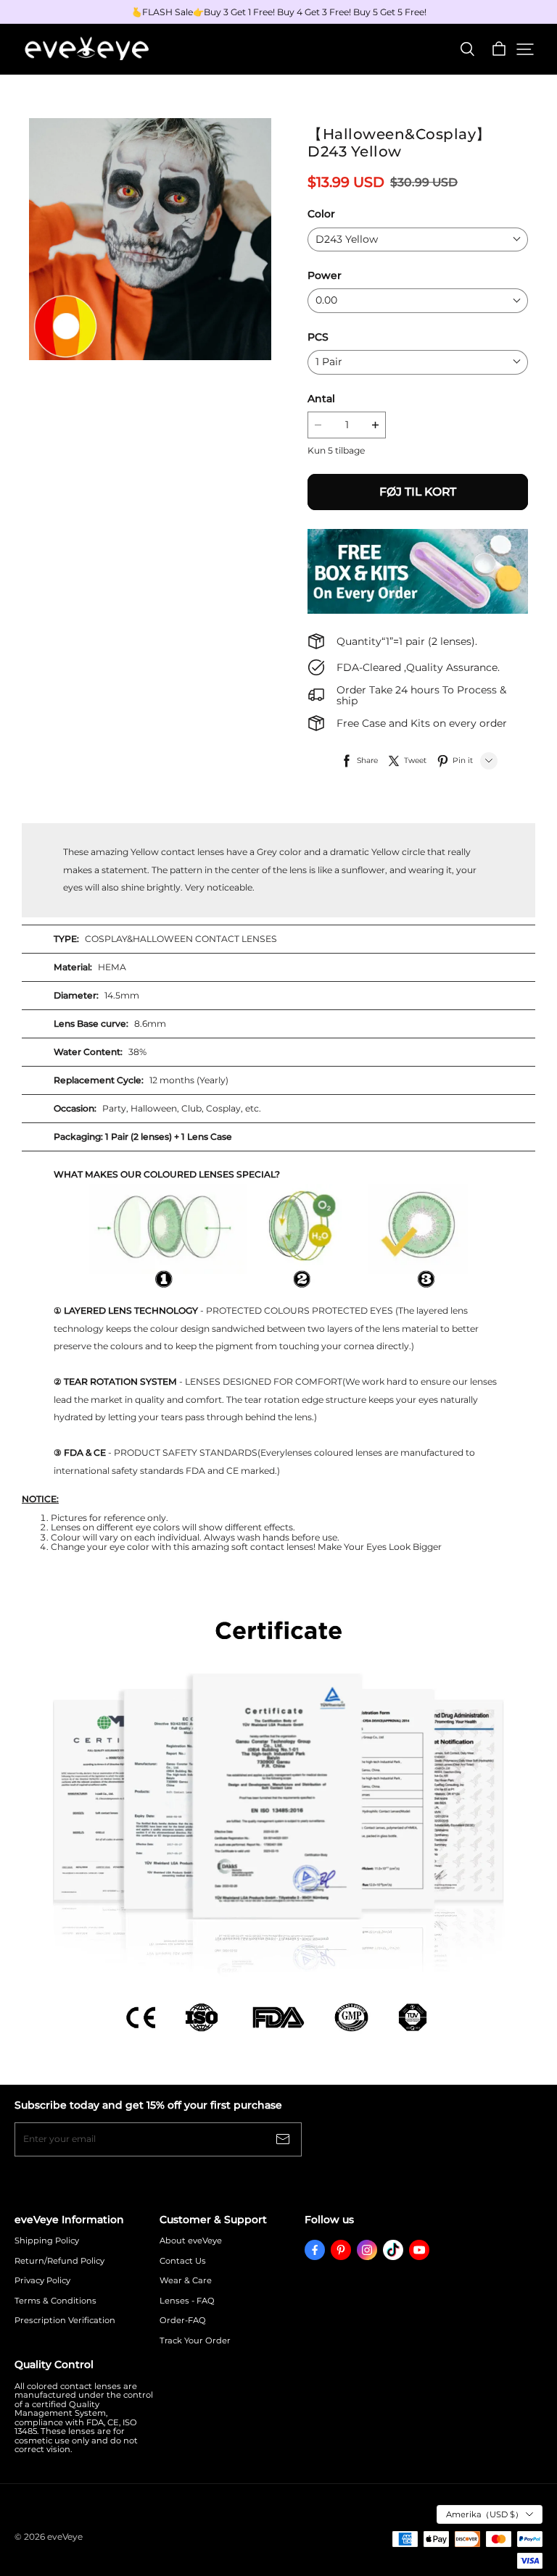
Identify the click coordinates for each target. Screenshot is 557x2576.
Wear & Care (186, 2281)
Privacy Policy (42, 2281)
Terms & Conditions (55, 2301)
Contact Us (183, 2261)
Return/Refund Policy (59, 2261)
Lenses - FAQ (187, 2301)
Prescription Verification (65, 2321)
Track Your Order (195, 2341)
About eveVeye (191, 2241)
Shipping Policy (47, 2241)
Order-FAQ (183, 2321)
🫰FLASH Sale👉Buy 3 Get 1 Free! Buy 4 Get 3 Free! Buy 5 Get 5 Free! (279, 12)
